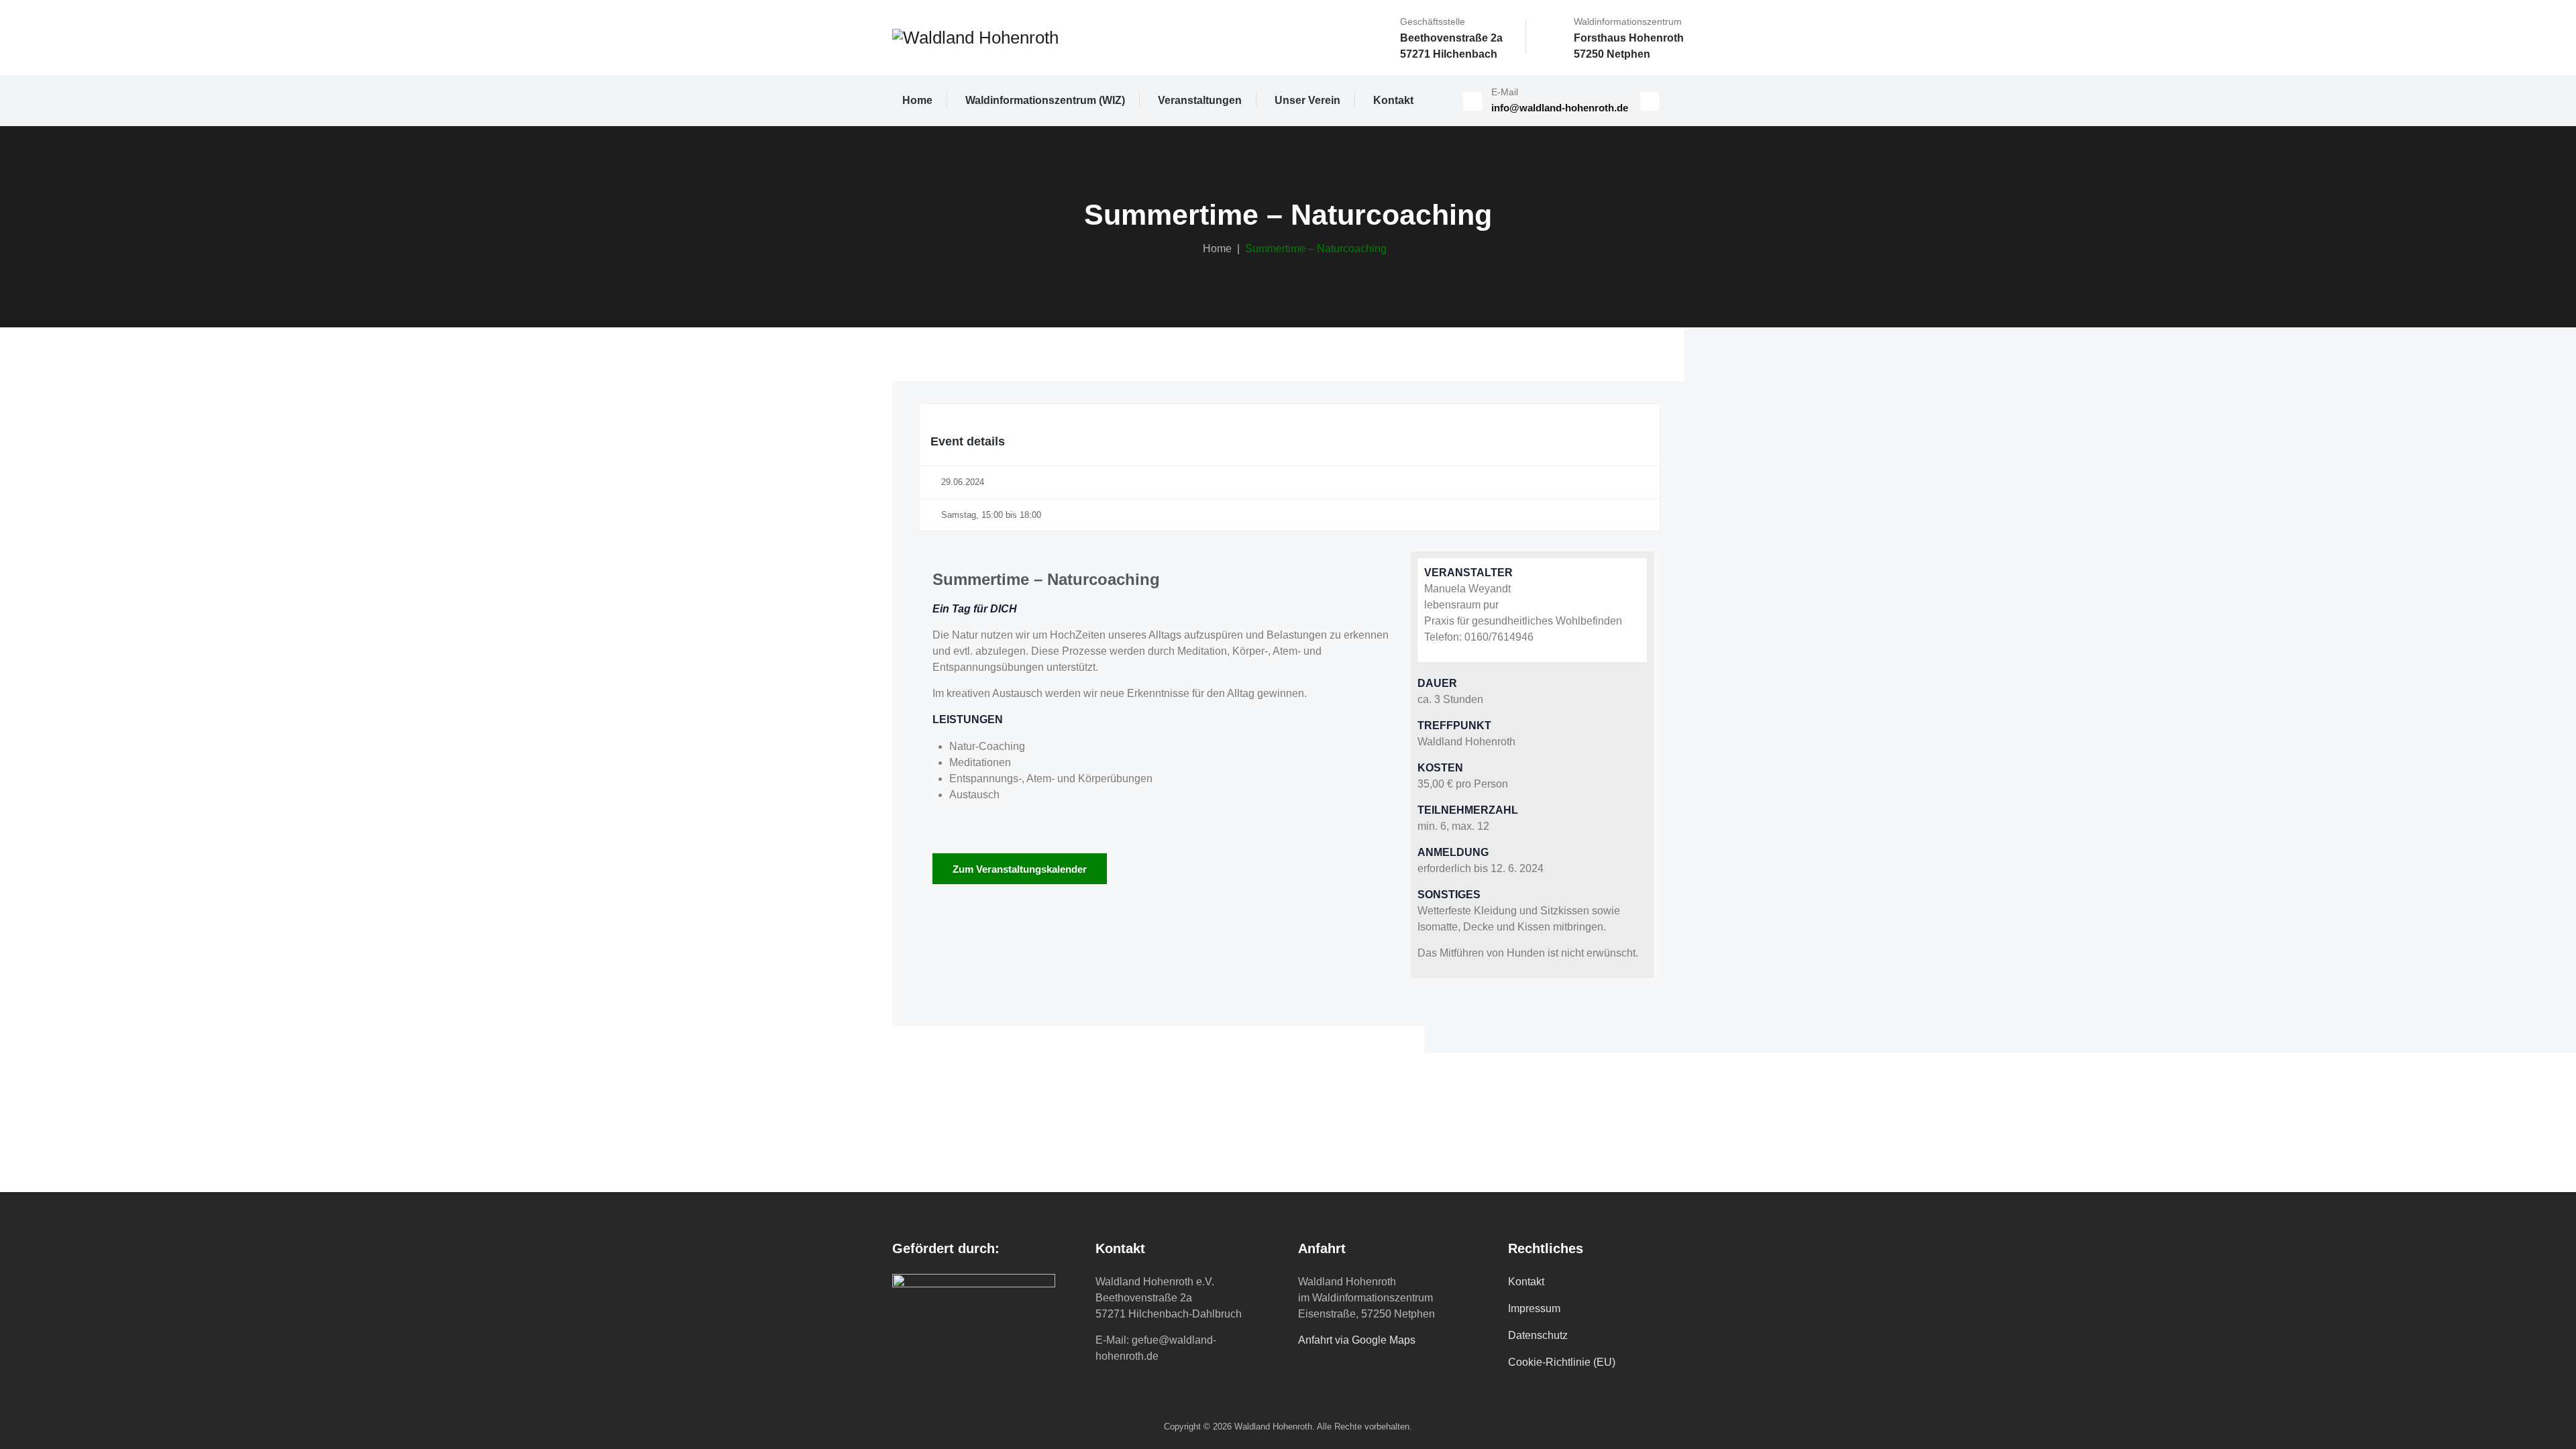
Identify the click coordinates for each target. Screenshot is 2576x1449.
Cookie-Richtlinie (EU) (1562, 1362)
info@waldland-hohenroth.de (1560, 108)
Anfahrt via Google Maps (1357, 1340)
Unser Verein (1307, 100)
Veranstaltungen (1200, 100)
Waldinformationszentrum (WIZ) (1045, 100)
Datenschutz (1538, 1335)
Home (917, 100)
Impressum (1534, 1308)
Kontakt (1393, 100)
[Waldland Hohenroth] (975, 38)
